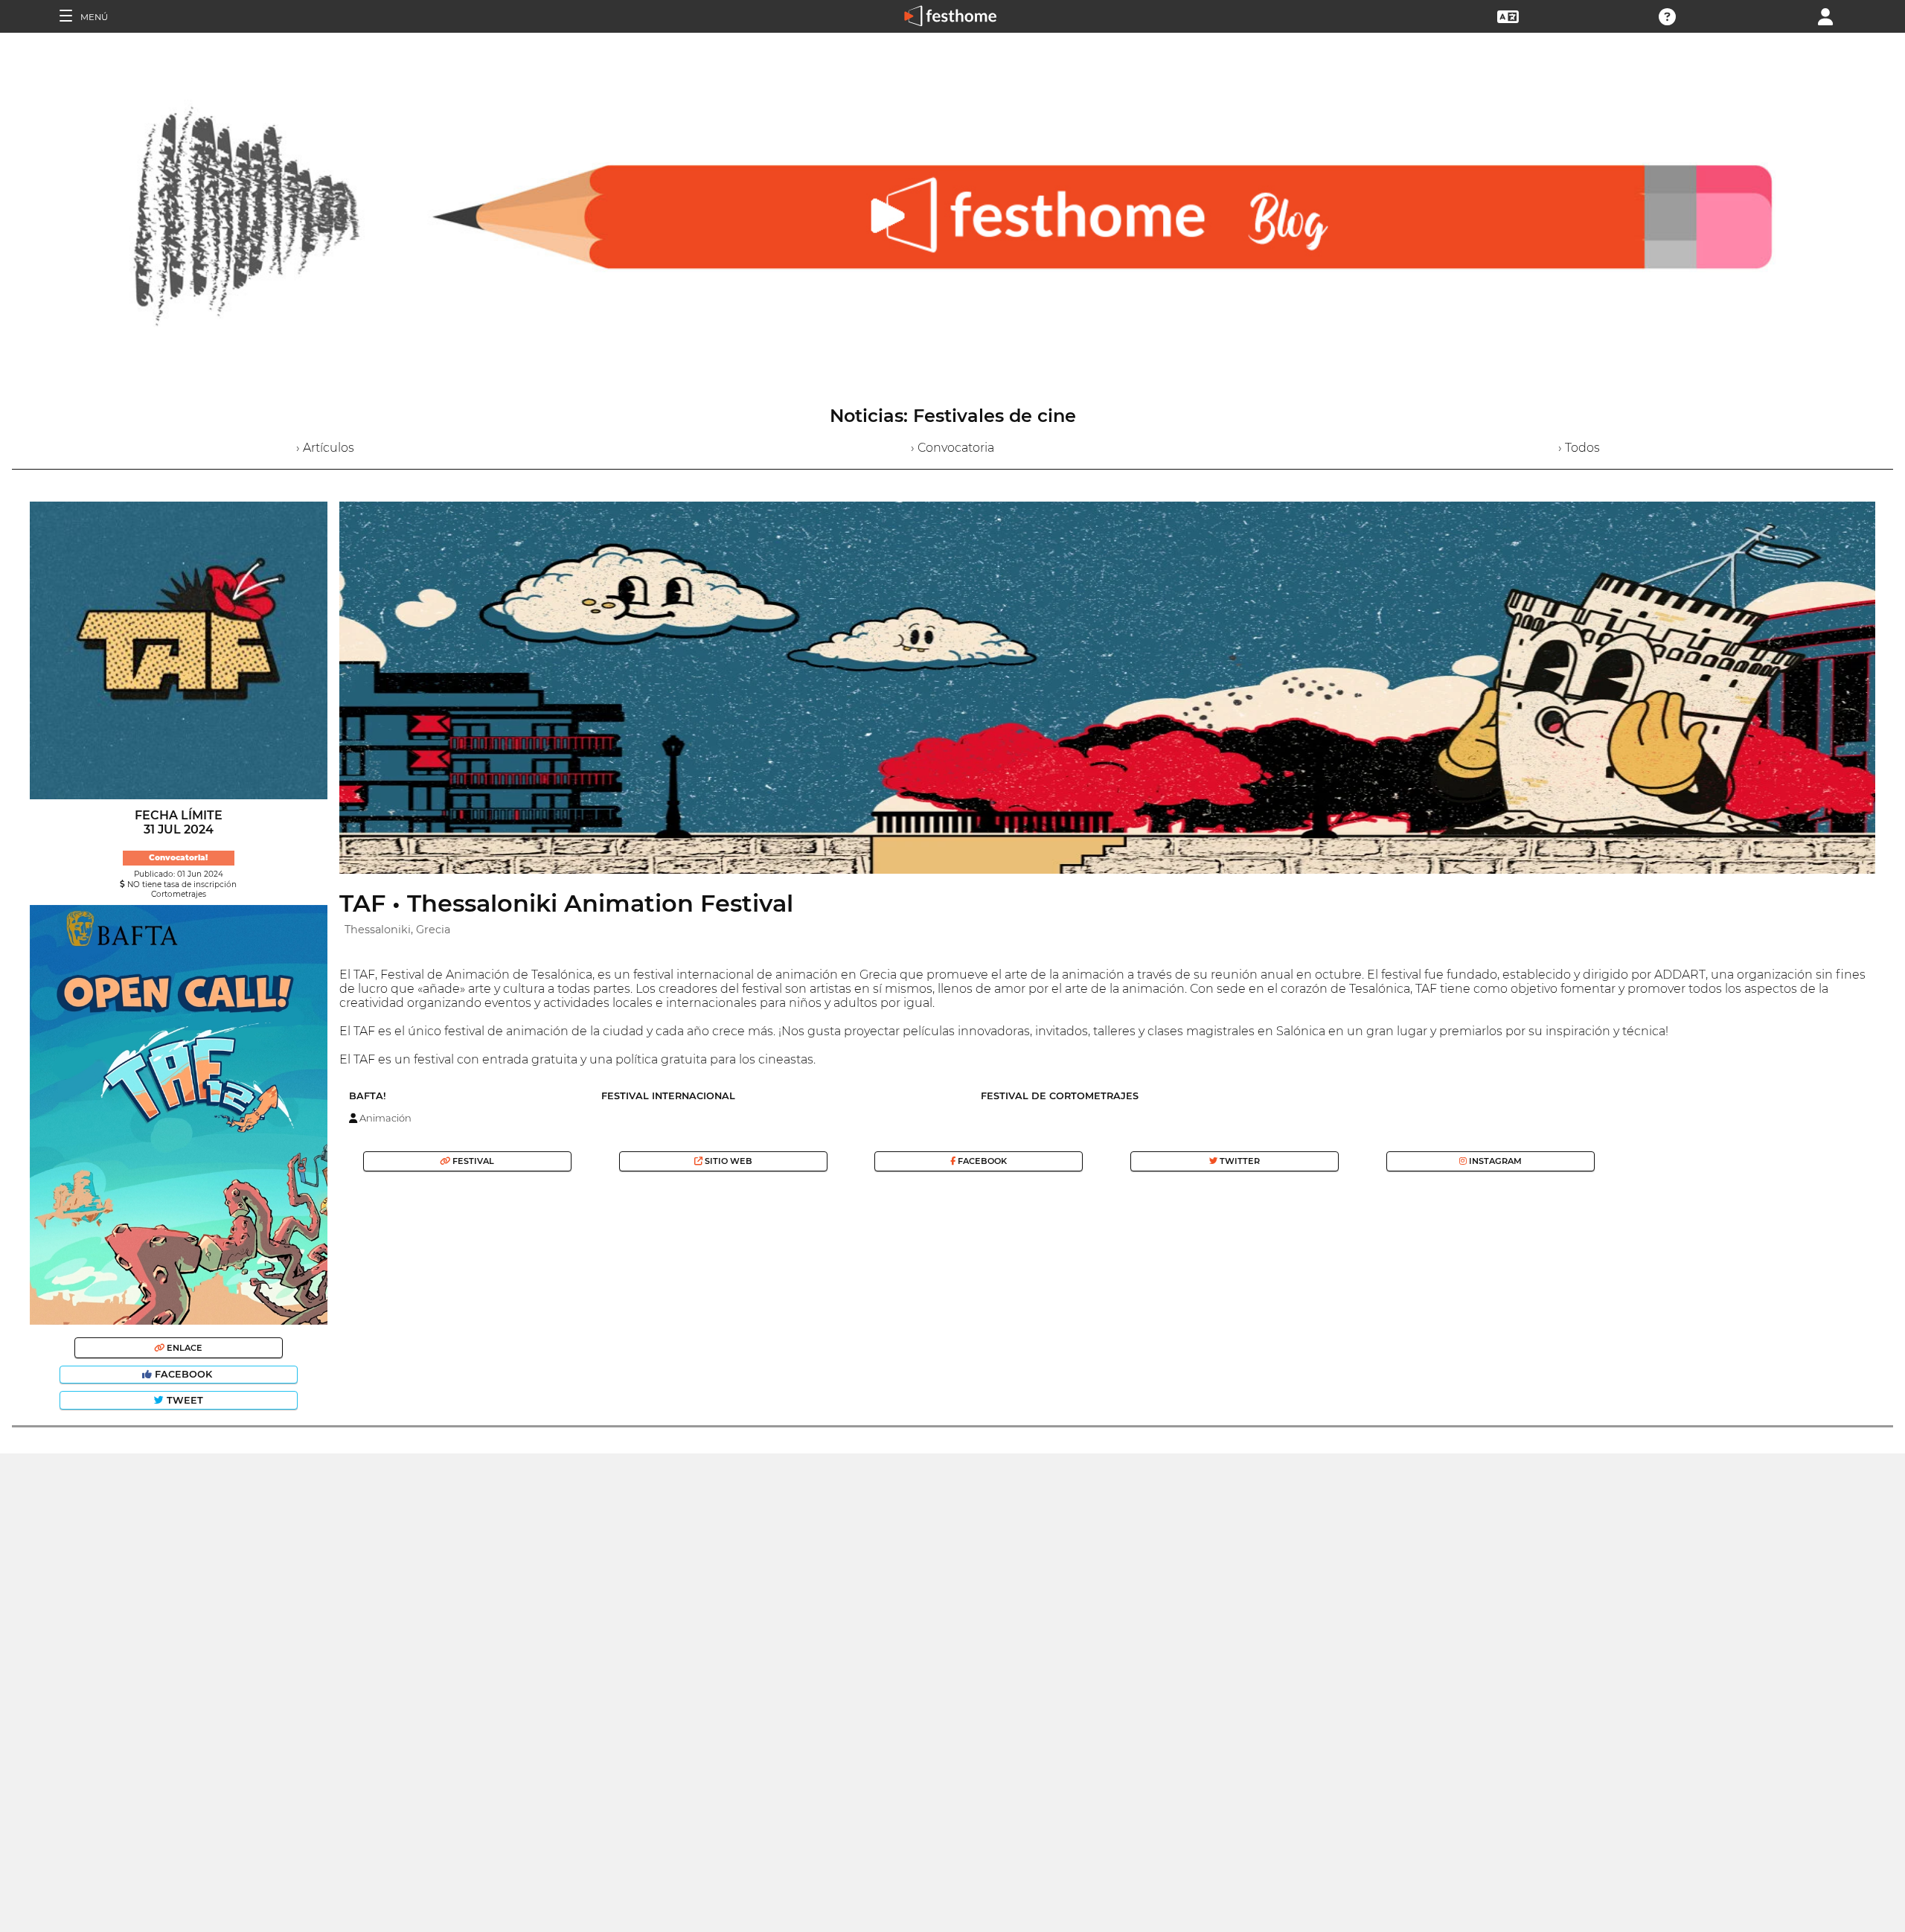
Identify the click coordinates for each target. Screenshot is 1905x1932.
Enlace (183, 1348)
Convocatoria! (178, 858)
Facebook (183, 1374)
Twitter (1239, 1161)
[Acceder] (1825, 15)
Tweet (183, 1400)
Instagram (1494, 1161)
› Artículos (325, 448)
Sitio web (727, 1161)
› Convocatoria (952, 448)
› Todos (1579, 448)
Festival (472, 1161)
